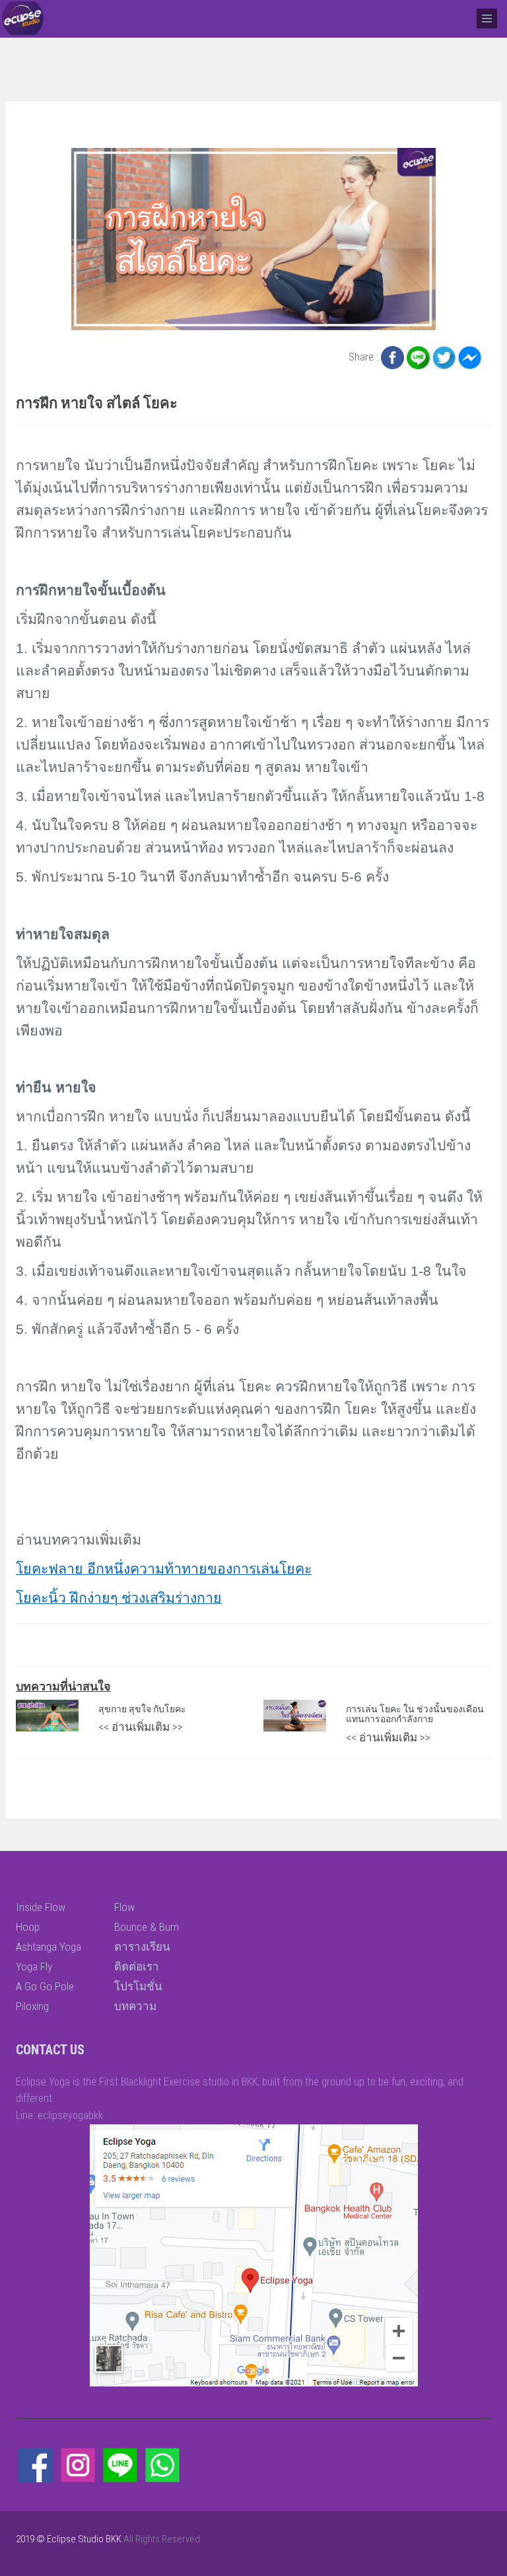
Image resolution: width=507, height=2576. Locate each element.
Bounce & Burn (147, 1927)
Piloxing (32, 2006)
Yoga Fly (34, 1967)
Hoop (28, 1927)
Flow (124, 1907)
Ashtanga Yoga (49, 1947)
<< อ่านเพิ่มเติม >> (141, 1727)
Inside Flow (41, 1907)
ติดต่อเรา (137, 1967)
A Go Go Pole (45, 1986)
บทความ (135, 2006)
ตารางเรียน (142, 1947)
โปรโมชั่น (138, 1986)
